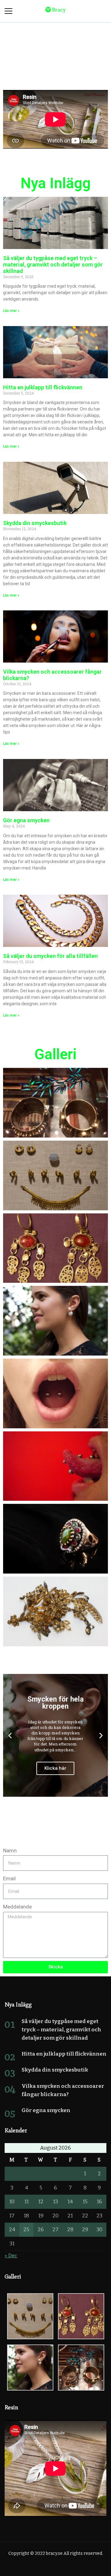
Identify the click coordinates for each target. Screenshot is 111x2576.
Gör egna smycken (26, 820)
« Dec (11, 2256)
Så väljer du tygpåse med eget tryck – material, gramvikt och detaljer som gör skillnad (53, 265)
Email (9, 1878)
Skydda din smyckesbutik (35, 523)
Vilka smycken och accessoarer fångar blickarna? (52, 675)
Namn (10, 1850)
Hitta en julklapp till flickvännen (43, 387)
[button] (10, 1735)
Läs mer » (11, 311)
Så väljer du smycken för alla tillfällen (50, 956)
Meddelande (17, 1907)
